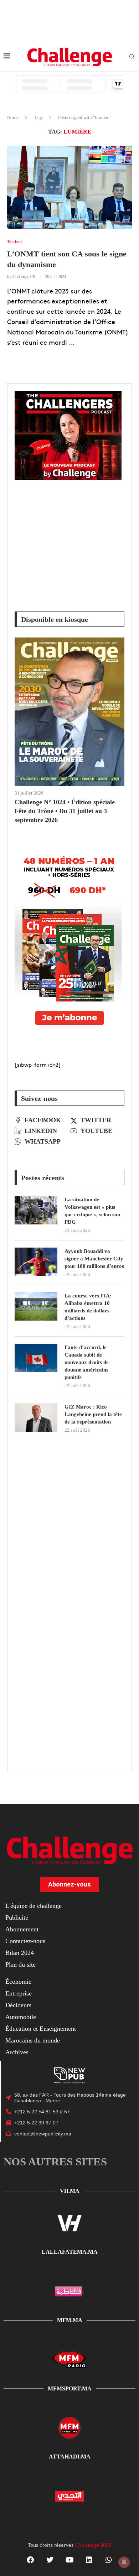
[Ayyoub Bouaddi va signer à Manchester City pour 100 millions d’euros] (36, 1262)
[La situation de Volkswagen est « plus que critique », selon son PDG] (36, 1210)
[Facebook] (30, 2560)
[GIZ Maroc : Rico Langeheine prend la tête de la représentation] (36, 1417)
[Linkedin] (89, 2560)
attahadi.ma (70, 2457)
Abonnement (22, 1929)
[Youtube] (69, 2560)
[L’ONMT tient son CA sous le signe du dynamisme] (69, 187)
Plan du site (20, 1964)
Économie (18, 1982)
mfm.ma (70, 2320)
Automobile (21, 2017)
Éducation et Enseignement (41, 2029)
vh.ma (70, 2191)
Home (13, 117)
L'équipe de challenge (34, 1906)
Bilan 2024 (20, 1953)
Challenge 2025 (93, 2545)
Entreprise (19, 1993)
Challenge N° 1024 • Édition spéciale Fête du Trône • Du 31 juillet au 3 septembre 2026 (65, 811)
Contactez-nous (25, 1941)
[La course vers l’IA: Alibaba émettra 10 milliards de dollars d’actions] (36, 1306)
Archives (17, 2052)
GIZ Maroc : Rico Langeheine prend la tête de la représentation (93, 1414)
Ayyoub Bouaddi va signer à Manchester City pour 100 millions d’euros (94, 1259)
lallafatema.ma (70, 2252)
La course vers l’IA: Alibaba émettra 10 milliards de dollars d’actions (88, 1307)
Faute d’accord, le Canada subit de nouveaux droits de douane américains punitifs (87, 1362)
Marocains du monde (33, 2040)
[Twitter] (50, 2560)
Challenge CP (24, 277)
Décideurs (18, 2005)
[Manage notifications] (124, 2562)
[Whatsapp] (109, 2560)
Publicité (17, 1917)
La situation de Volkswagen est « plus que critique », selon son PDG (92, 1211)
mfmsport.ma (70, 2388)
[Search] (132, 57)
